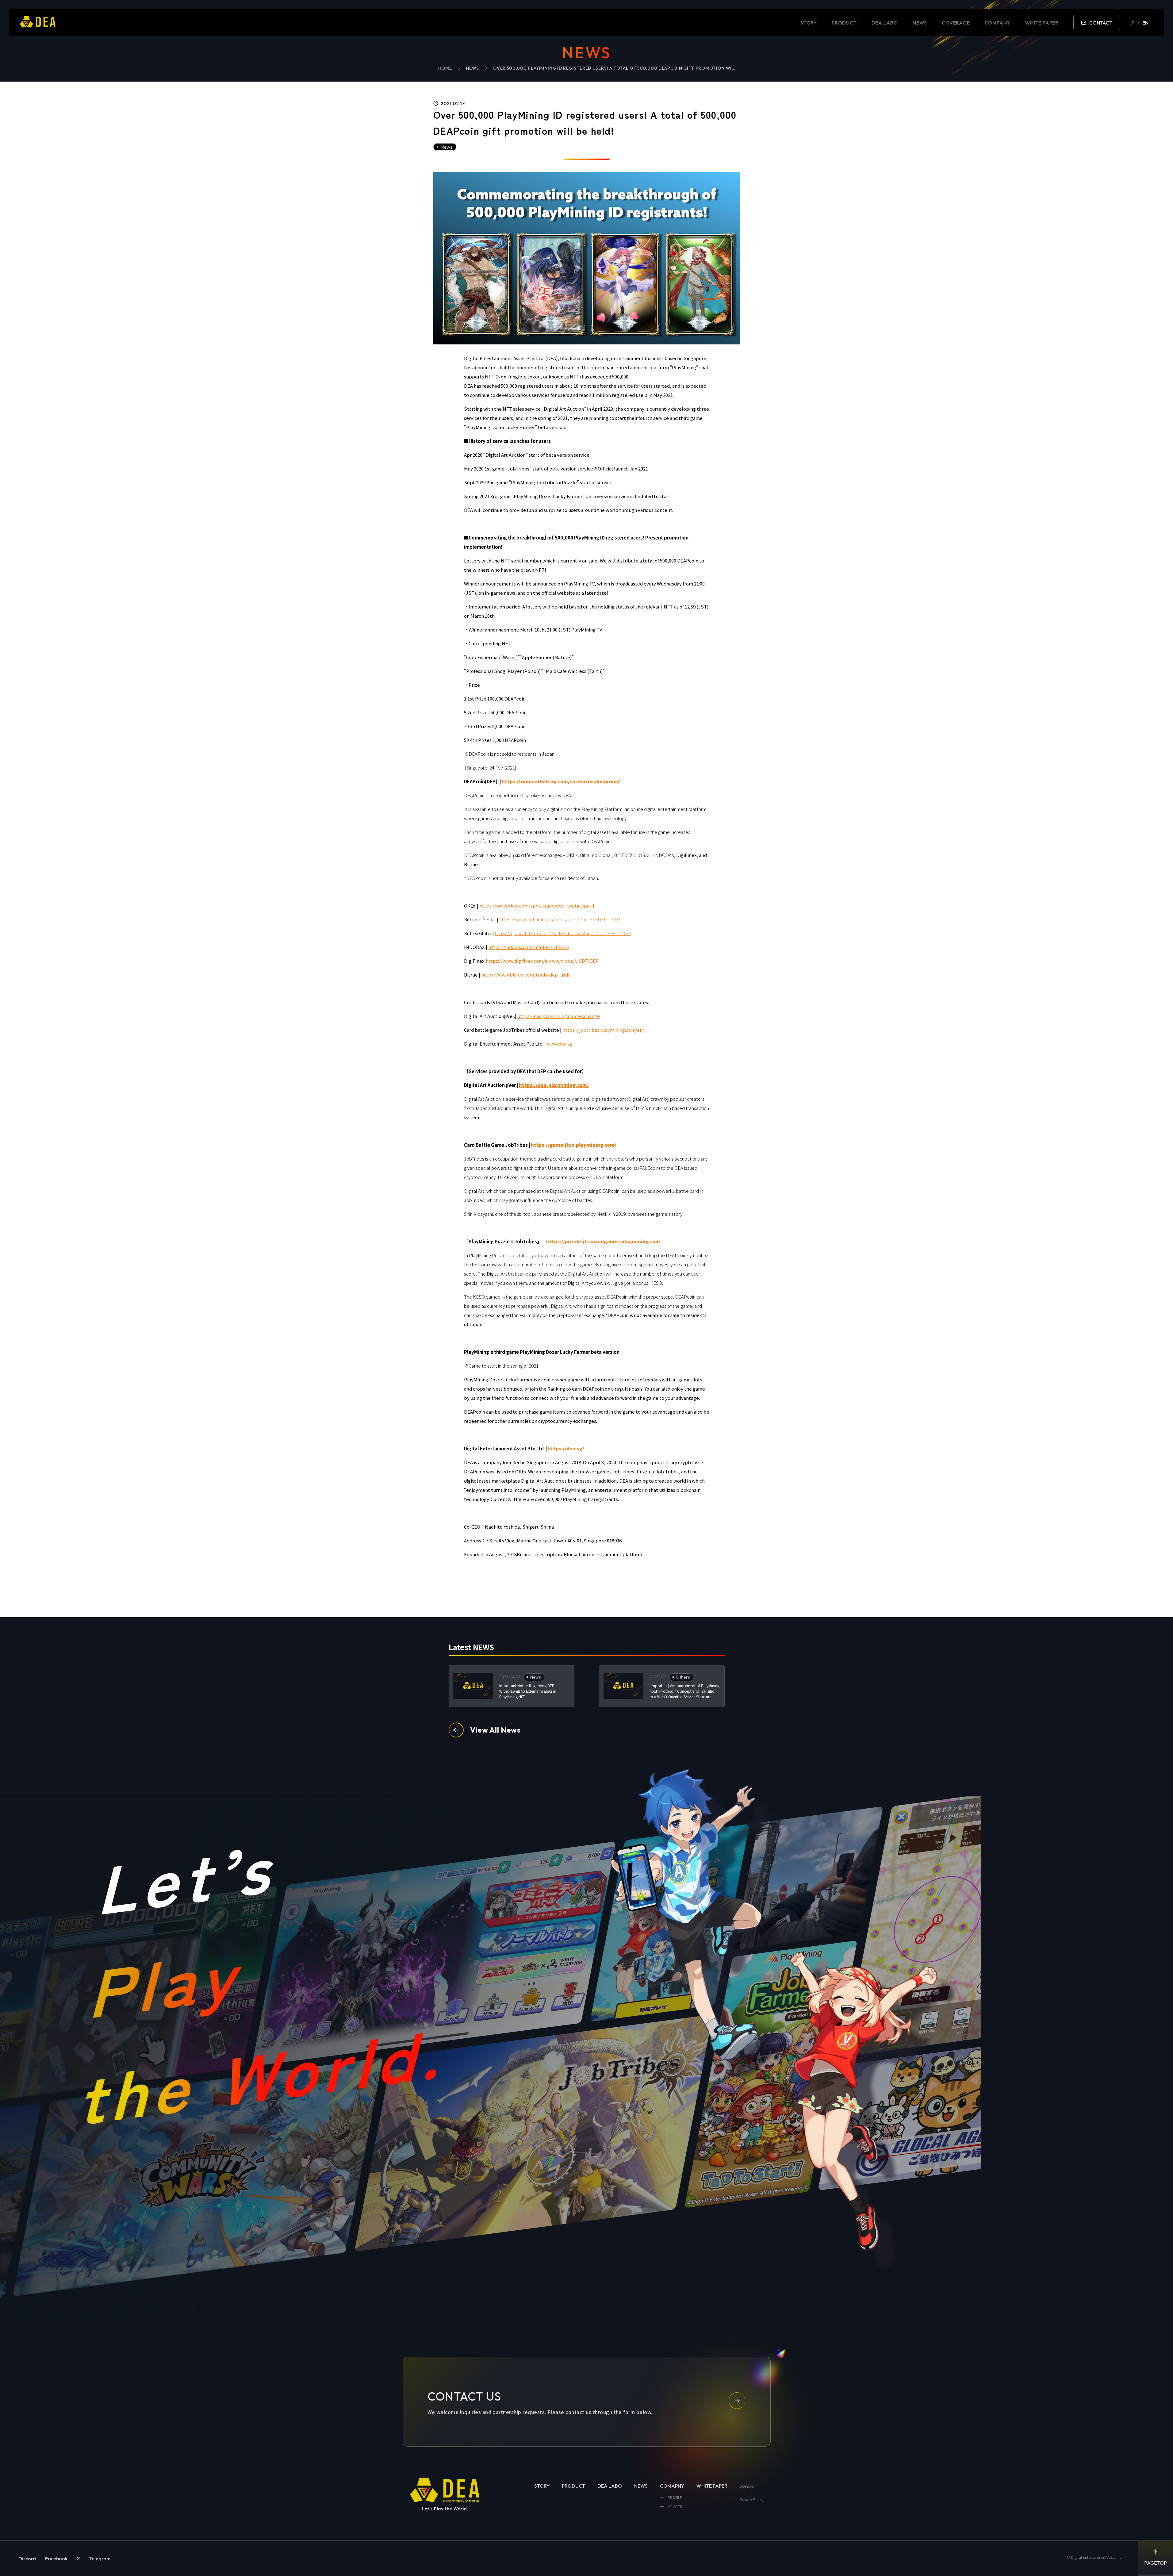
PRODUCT (844, 23)
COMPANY (998, 23)
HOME (445, 68)
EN (1145, 23)
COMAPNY (672, 2486)
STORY (809, 23)
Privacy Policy (751, 2499)
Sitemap (747, 2486)
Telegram (100, 2559)
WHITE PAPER (1042, 23)
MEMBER (675, 2507)
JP (1132, 23)
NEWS (920, 23)
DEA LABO (885, 23)
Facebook (56, 2559)
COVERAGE (956, 23)
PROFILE (674, 2497)
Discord (27, 2559)
